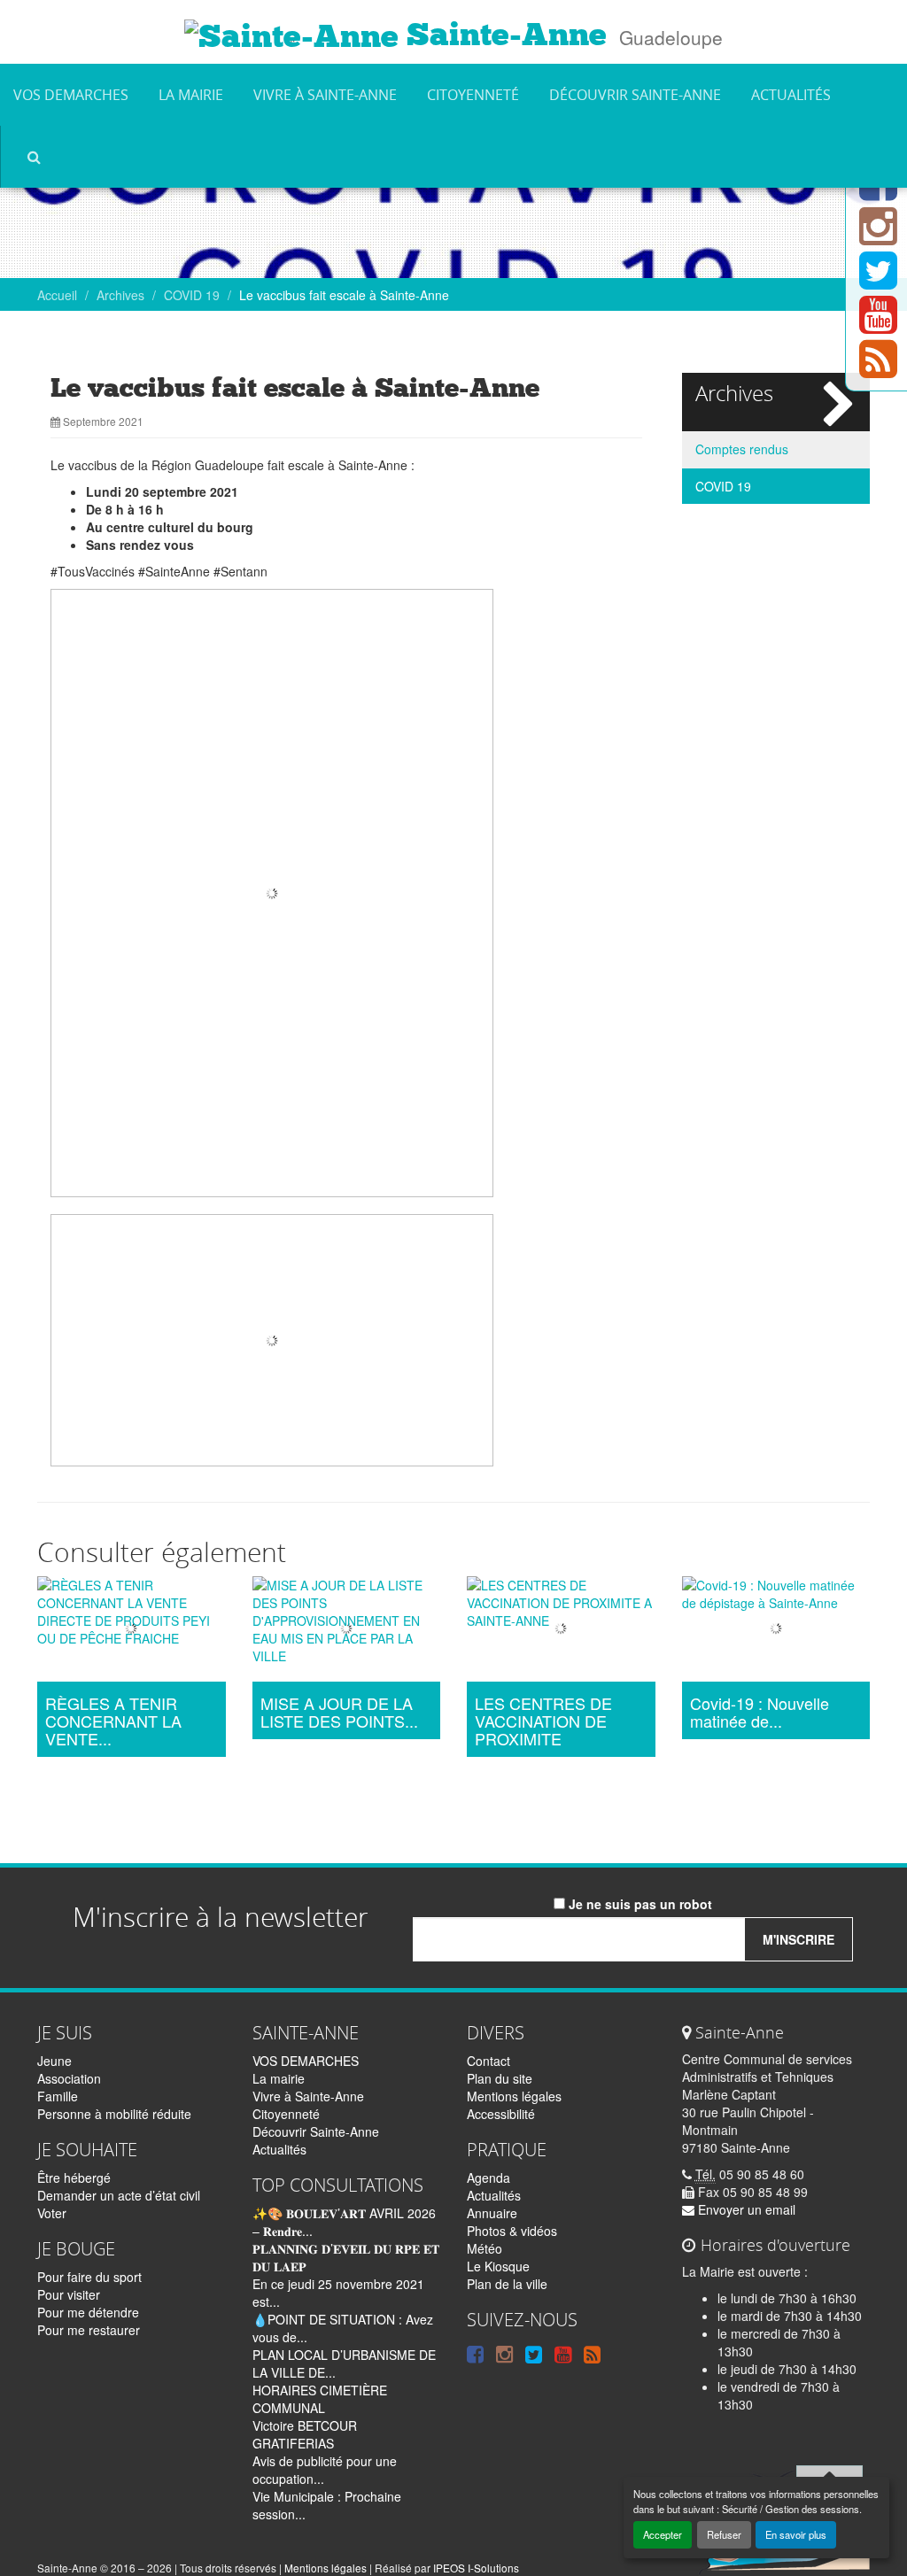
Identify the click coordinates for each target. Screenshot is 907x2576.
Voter (52, 2213)
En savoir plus (796, 2534)
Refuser (724, 2534)
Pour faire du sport (89, 2277)
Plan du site (500, 2078)
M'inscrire (798, 1939)
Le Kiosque (498, 2266)
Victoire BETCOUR (305, 2425)
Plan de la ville (507, 2284)
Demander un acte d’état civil (119, 2195)
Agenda (488, 2178)
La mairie (191, 95)
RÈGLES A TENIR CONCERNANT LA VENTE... (113, 1721)
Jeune (54, 2061)
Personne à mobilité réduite (114, 2114)
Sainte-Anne (503, 35)
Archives (120, 295)
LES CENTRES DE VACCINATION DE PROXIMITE (543, 1721)
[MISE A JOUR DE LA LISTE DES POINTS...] (347, 1631)
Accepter (663, 2534)
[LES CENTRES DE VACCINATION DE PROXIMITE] (561, 1631)
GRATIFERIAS (293, 2443)
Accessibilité (501, 2114)
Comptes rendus (742, 449)
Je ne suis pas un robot (639, 1904)
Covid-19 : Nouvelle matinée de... (760, 1713)
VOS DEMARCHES (71, 95)
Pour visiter (69, 2294)
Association (69, 2078)
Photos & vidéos (512, 2231)
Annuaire (492, 2213)
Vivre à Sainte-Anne (325, 95)
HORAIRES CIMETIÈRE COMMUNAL (320, 2399)
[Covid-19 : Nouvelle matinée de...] (776, 1631)
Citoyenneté (473, 95)
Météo (485, 2248)
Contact (488, 2061)
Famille (58, 2096)
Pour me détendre (88, 2312)
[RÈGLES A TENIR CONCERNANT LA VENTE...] (132, 1631)
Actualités (791, 95)
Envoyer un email (745, 2209)
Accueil (57, 295)
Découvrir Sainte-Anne (635, 95)
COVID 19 (192, 295)
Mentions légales (514, 2096)
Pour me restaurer (89, 2330)
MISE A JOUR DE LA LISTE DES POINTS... (339, 1713)
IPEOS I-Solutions (476, 2568)
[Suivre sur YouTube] (878, 325)
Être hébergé (74, 2178)
